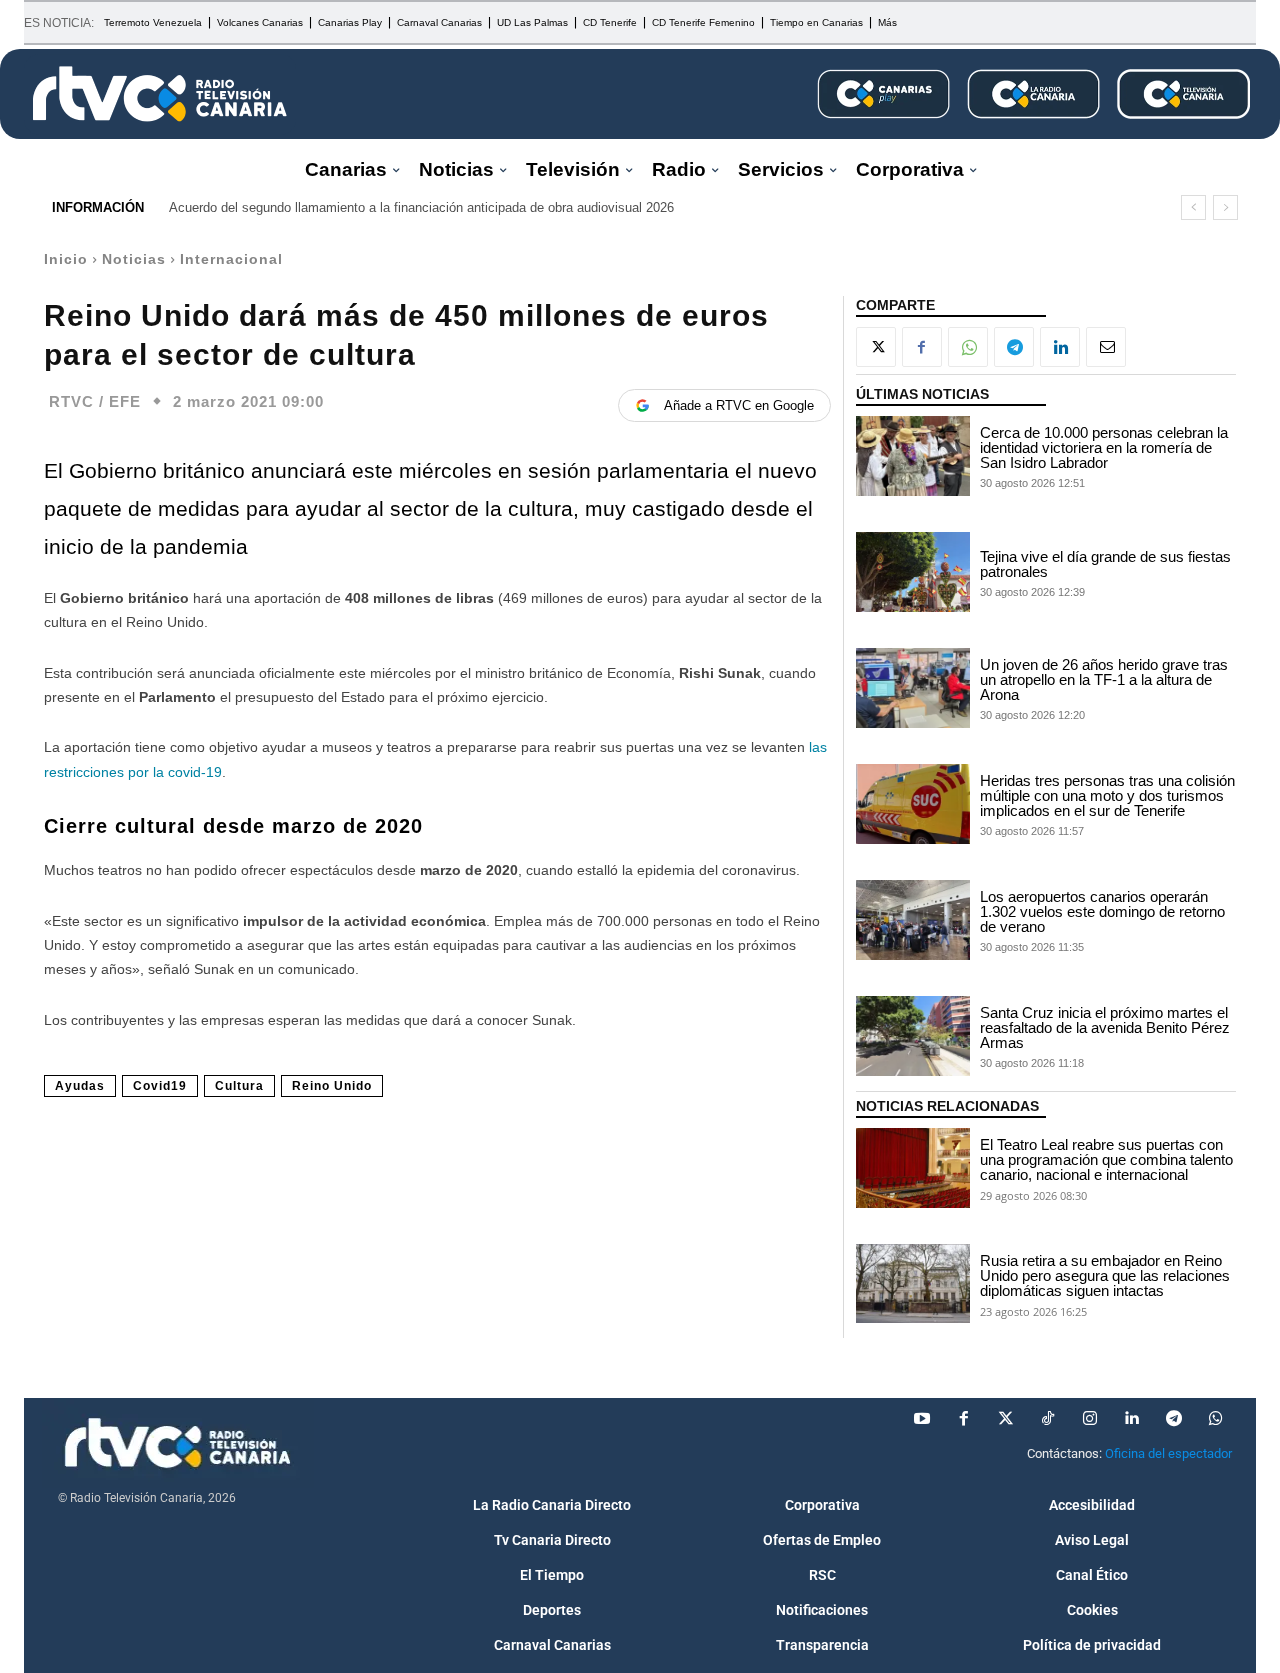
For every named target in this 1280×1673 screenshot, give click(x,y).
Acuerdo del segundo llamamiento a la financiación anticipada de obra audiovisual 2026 (421, 207)
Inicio (66, 259)
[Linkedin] (1060, 347)
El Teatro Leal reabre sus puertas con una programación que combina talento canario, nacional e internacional (1106, 1159)
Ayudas (80, 1086)
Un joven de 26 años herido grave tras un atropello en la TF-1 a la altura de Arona (1104, 679)
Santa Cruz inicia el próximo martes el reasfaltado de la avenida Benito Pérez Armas (1105, 1027)
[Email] (1106, 347)
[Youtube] (922, 1419)
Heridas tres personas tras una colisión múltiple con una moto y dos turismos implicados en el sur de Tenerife (1107, 795)
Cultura (239, 1086)
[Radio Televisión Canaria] (160, 94)
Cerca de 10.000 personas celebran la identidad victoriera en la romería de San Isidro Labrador (1104, 447)
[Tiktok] (1048, 1419)
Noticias (134, 259)
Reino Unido (332, 1086)
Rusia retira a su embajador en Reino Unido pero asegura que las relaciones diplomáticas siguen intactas (1105, 1275)
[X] (876, 347)
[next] (1225, 207)
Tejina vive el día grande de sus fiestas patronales (1105, 564)
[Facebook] (922, 347)
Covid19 (160, 1086)
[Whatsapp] (1216, 1419)
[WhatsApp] (968, 347)
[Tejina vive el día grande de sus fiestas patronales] (913, 572)
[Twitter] (1006, 1419)
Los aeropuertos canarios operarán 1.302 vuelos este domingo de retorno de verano (1102, 911)
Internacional (231, 259)
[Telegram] (1014, 347)
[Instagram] (1090, 1419)
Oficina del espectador (1168, 1453)
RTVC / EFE (95, 401)
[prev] (1193, 207)
